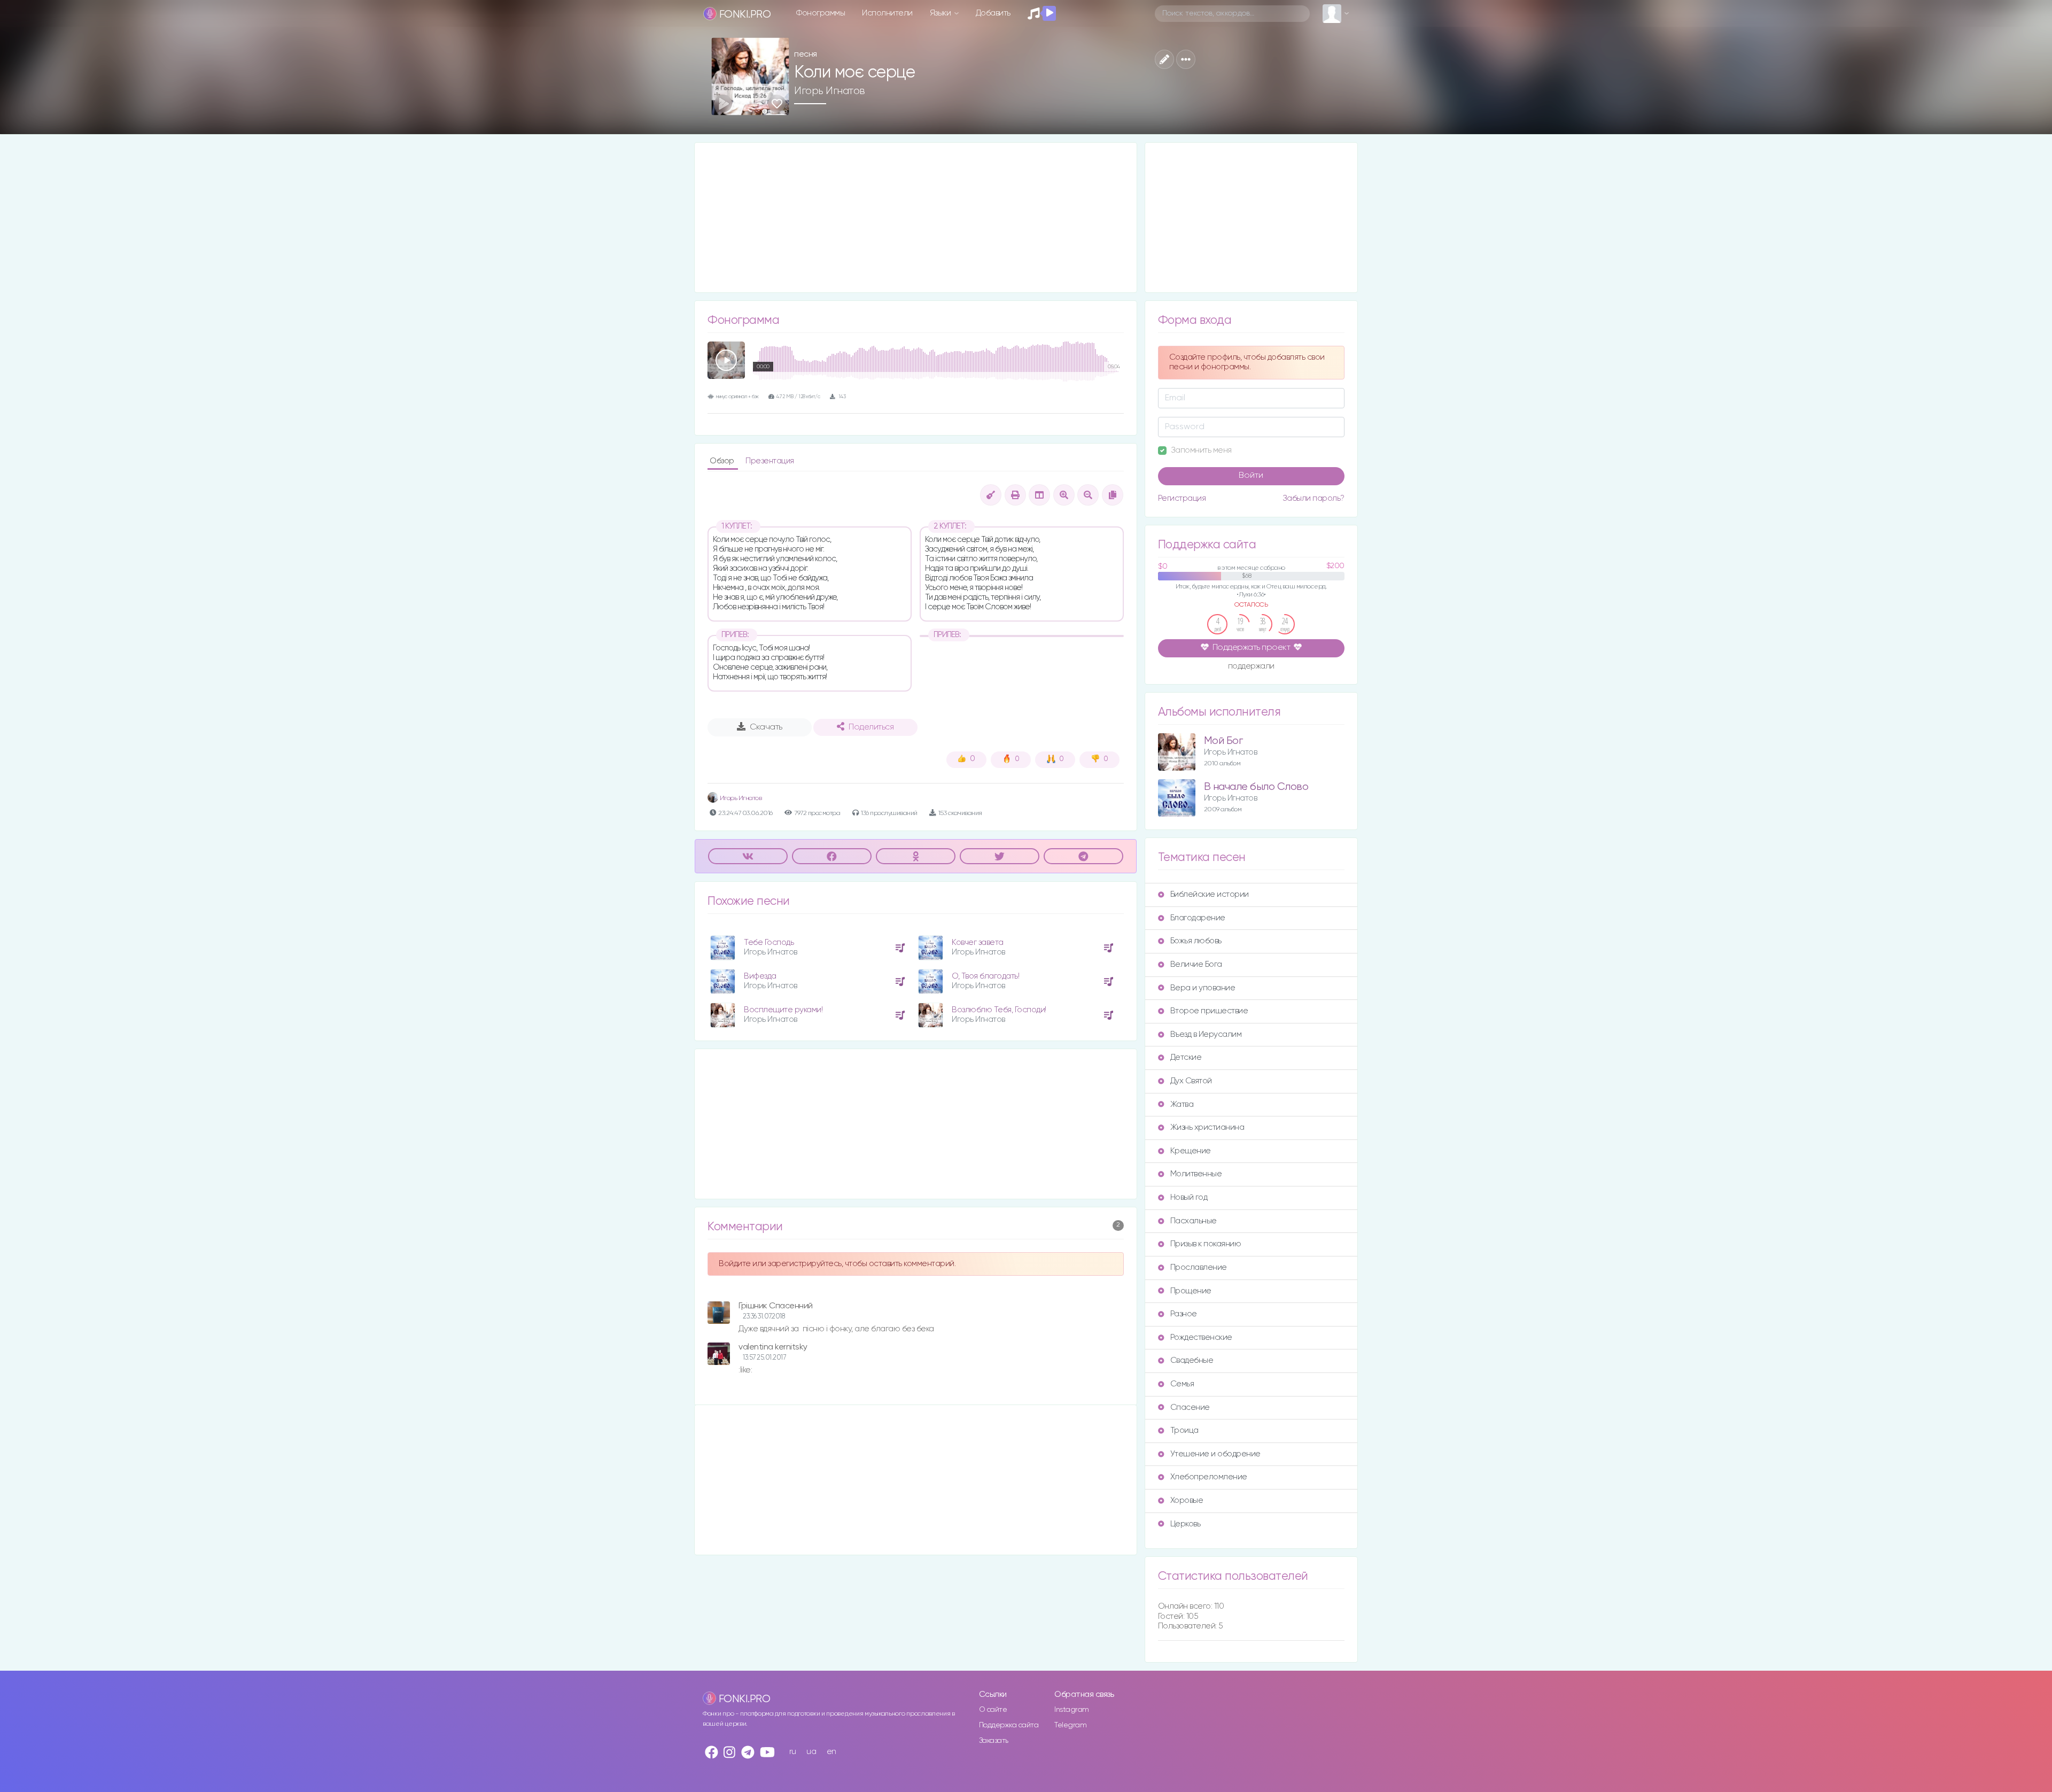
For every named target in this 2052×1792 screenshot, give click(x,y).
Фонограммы (821, 13)
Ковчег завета (978, 942)
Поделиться (871, 727)
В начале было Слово (1256, 787)
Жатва (1182, 1104)
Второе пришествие (1209, 1011)
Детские (1186, 1057)
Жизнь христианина (1207, 1127)
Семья (1182, 1384)
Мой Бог (1223, 741)
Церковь (1186, 1524)
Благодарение (1198, 918)
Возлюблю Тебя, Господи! (999, 1010)
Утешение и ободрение (1215, 1454)
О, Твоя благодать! (985, 976)
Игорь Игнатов (830, 91)
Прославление (1199, 1267)
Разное (1184, 1314)
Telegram (1070, 1725)
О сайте (993, 1710)
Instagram (1072, 1710)
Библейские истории (1210, 894)
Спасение (1190, 1407)
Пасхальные (1194, 1221)
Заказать (994, 1741)
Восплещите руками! (783, 1010)
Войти (1251, 476)
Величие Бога (1196, 964)
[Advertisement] (916, 218)
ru (793, 1752)
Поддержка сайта (1009, 1725)
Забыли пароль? (1313, 498)
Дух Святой (1191, 1081)
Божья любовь (1196, 941)
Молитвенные (1196, 1174)
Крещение (1191, 1151)
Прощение (1191, 1291)
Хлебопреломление (1209, 1477)
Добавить (993, 13)
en (831, 1752)
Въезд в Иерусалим (1206, 1034)
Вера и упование (1203, 988)
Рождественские (1201, 1337)
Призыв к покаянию (1206, 1244)
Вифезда (760, 976)
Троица (1184, 1430)
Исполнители (887, 13)
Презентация (770, 461)
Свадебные (1192, 1360)
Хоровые (1187, 1500)
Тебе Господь (769, 942)
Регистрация (1182, 498)
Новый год (1189, 1197)
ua (811, 1752)
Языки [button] (941, 13)
